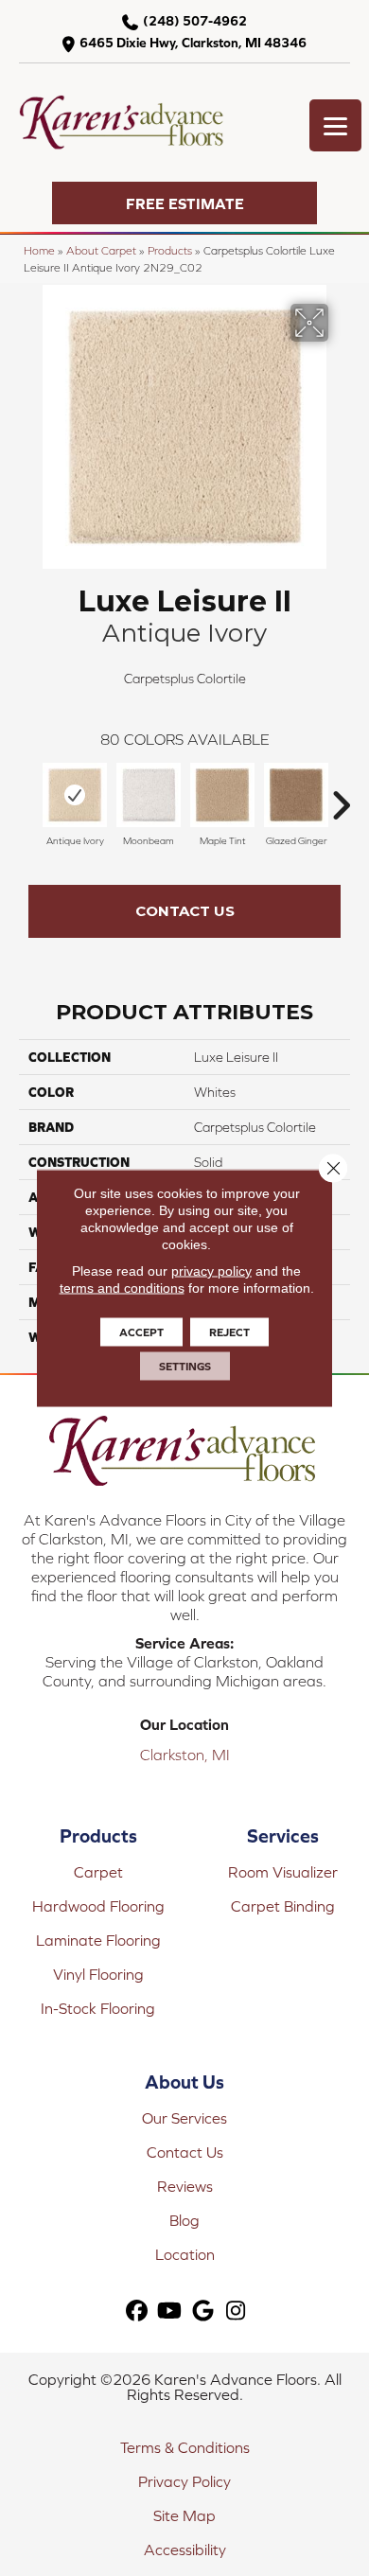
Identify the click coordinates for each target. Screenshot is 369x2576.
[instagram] (236, 2311)
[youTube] (170, 2311)
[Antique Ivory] (75, 795)
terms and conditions (122, 1288)
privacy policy (211, 1271)
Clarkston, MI (185, 1755)
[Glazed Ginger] (296, 795)
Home (39, 250)
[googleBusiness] (203, 2311)
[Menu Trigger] (335, 125)
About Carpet (101, 250)
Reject (229, 1332)
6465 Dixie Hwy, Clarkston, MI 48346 (193, 43)
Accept (141, 1332)
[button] (184, 203)
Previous (28, 796)
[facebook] (137, 2311)
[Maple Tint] (222, 795)
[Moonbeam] (149, 795)
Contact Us (185, 911)
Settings (185, 1367)
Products (170, 250)
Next (341, 796)
